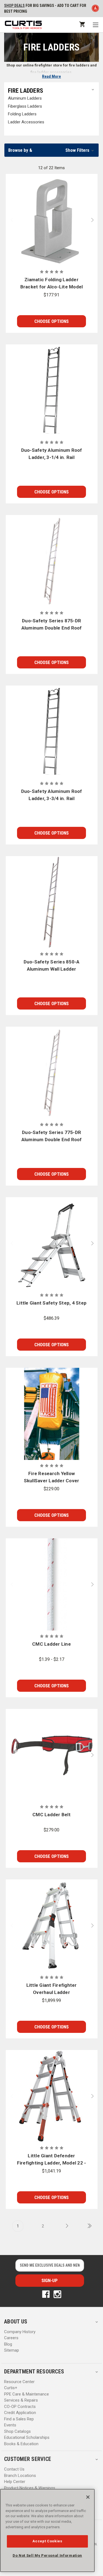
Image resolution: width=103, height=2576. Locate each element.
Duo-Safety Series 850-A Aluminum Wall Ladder (52, 965)
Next (94, 220)
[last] (88, 2226)
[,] (52, 220)
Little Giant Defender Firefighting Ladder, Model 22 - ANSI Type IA (52, 2160)
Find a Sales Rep (19, 2419)
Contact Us (14, 2469)
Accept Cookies (47, 2541)
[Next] (65, 2226)
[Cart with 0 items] (82, 24)
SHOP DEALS (14, 6)
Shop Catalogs (17, 2431)
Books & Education (21, 2444)
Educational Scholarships (27, 2437)
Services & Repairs (21, 2400)
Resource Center (19, 2382)
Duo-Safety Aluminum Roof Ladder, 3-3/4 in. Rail (52, 795)
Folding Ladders (22, 114)
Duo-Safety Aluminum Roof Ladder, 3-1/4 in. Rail (52, 454)
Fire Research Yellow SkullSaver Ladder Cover (52, 1477)
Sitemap (12, 2350)
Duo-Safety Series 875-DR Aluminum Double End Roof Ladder (52, 625)
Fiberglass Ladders (25, 106)
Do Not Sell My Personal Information (47, 2555)
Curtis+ (11, 2388)
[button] (51, 150)
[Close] (88, 2497)
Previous (10, 220)
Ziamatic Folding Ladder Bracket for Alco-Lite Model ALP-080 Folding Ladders (52, 284)
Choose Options (51, 321)
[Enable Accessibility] (95, 9)
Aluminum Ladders (25, 98)
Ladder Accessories (26, 122)
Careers (11, 2338)
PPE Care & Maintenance (27, 2394)
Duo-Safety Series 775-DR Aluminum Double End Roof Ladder (52, 1136)
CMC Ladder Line (51, 1644)
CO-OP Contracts (20, 2407)
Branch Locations (20, 2476)
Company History (20, 2332)
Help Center (15, 2482)
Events (10, 2425)
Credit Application (20, 2413)
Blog (8, 2344)
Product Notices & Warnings (30, 2488)
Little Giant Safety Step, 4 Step (51, 1303)
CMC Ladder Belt (51, 1815)
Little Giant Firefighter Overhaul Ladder (52, 1989)
